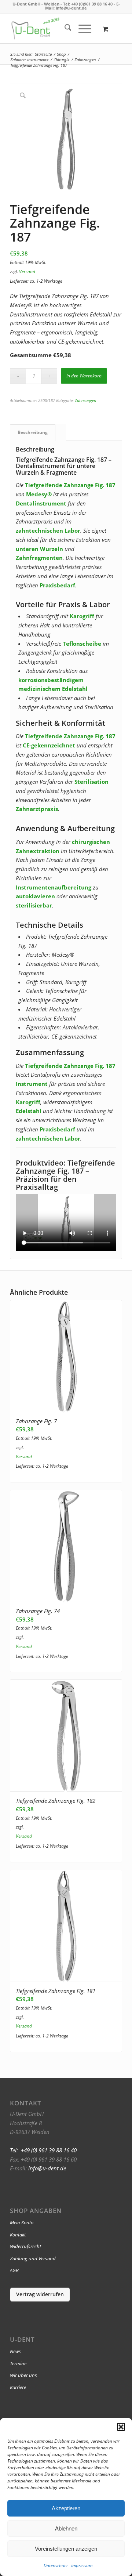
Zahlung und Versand (33, 2258)
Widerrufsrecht (25, 2246)
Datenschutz (56, 2566)
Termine (18, 2363)
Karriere (18, 2387)
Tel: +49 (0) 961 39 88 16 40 (43, 2150)
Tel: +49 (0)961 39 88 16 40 (88, 4)
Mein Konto (22, 2222)
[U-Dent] (35, 29)
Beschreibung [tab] (33, 432)
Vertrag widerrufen (40, 2294)
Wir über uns (23, 2375)
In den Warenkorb (84, 376)
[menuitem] (64, 29)
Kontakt (18, 2235)
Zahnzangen (85, 400)
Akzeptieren (66, 2508)
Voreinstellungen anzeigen (66, 2549)
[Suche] (64, 29)
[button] (121, 2427)
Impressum (82, 2566)
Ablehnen (66, 2528)
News (15, 2351)
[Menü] (81, 29)
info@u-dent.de (71, 8)
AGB (14, 2270)
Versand (27, 271)
